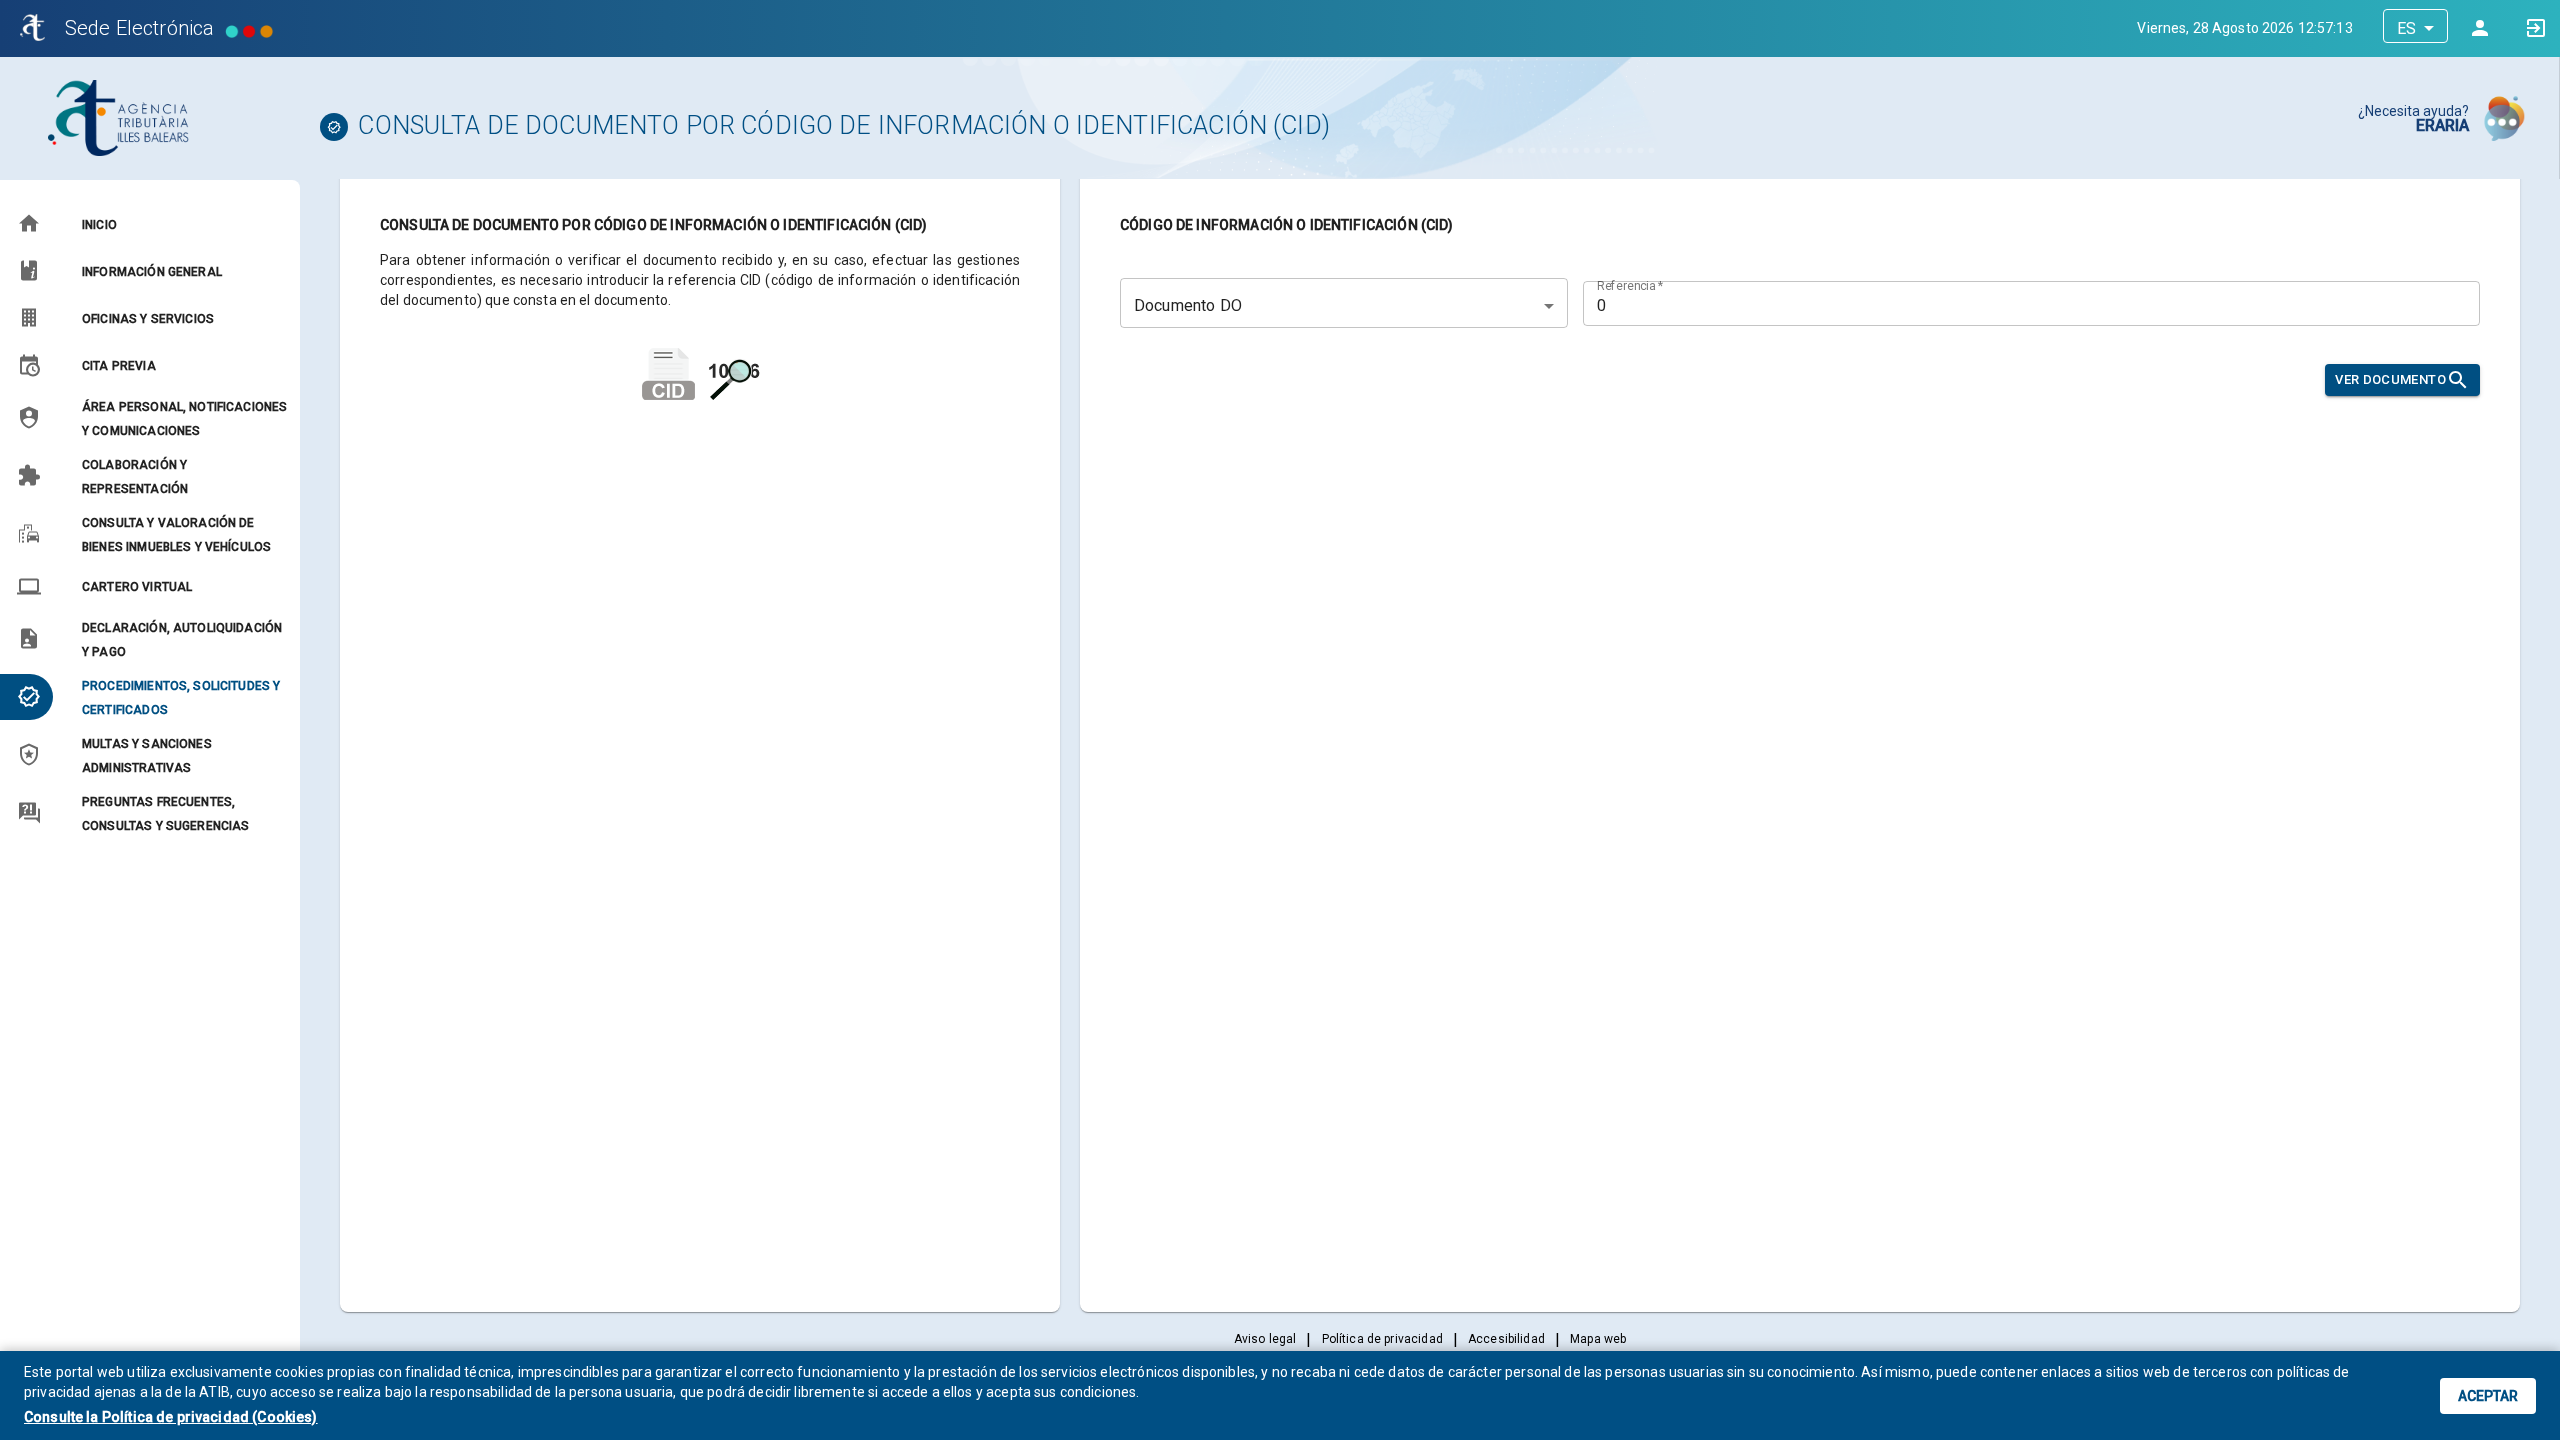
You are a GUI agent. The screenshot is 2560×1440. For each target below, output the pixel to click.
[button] (149, 223)
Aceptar (2488, 1396)
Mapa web (1598, 1339)
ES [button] (2406, 28)
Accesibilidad (1506, 1339)
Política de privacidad (1382, 1339)
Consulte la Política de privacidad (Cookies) (171, 1417)
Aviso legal (1265, 1339)
